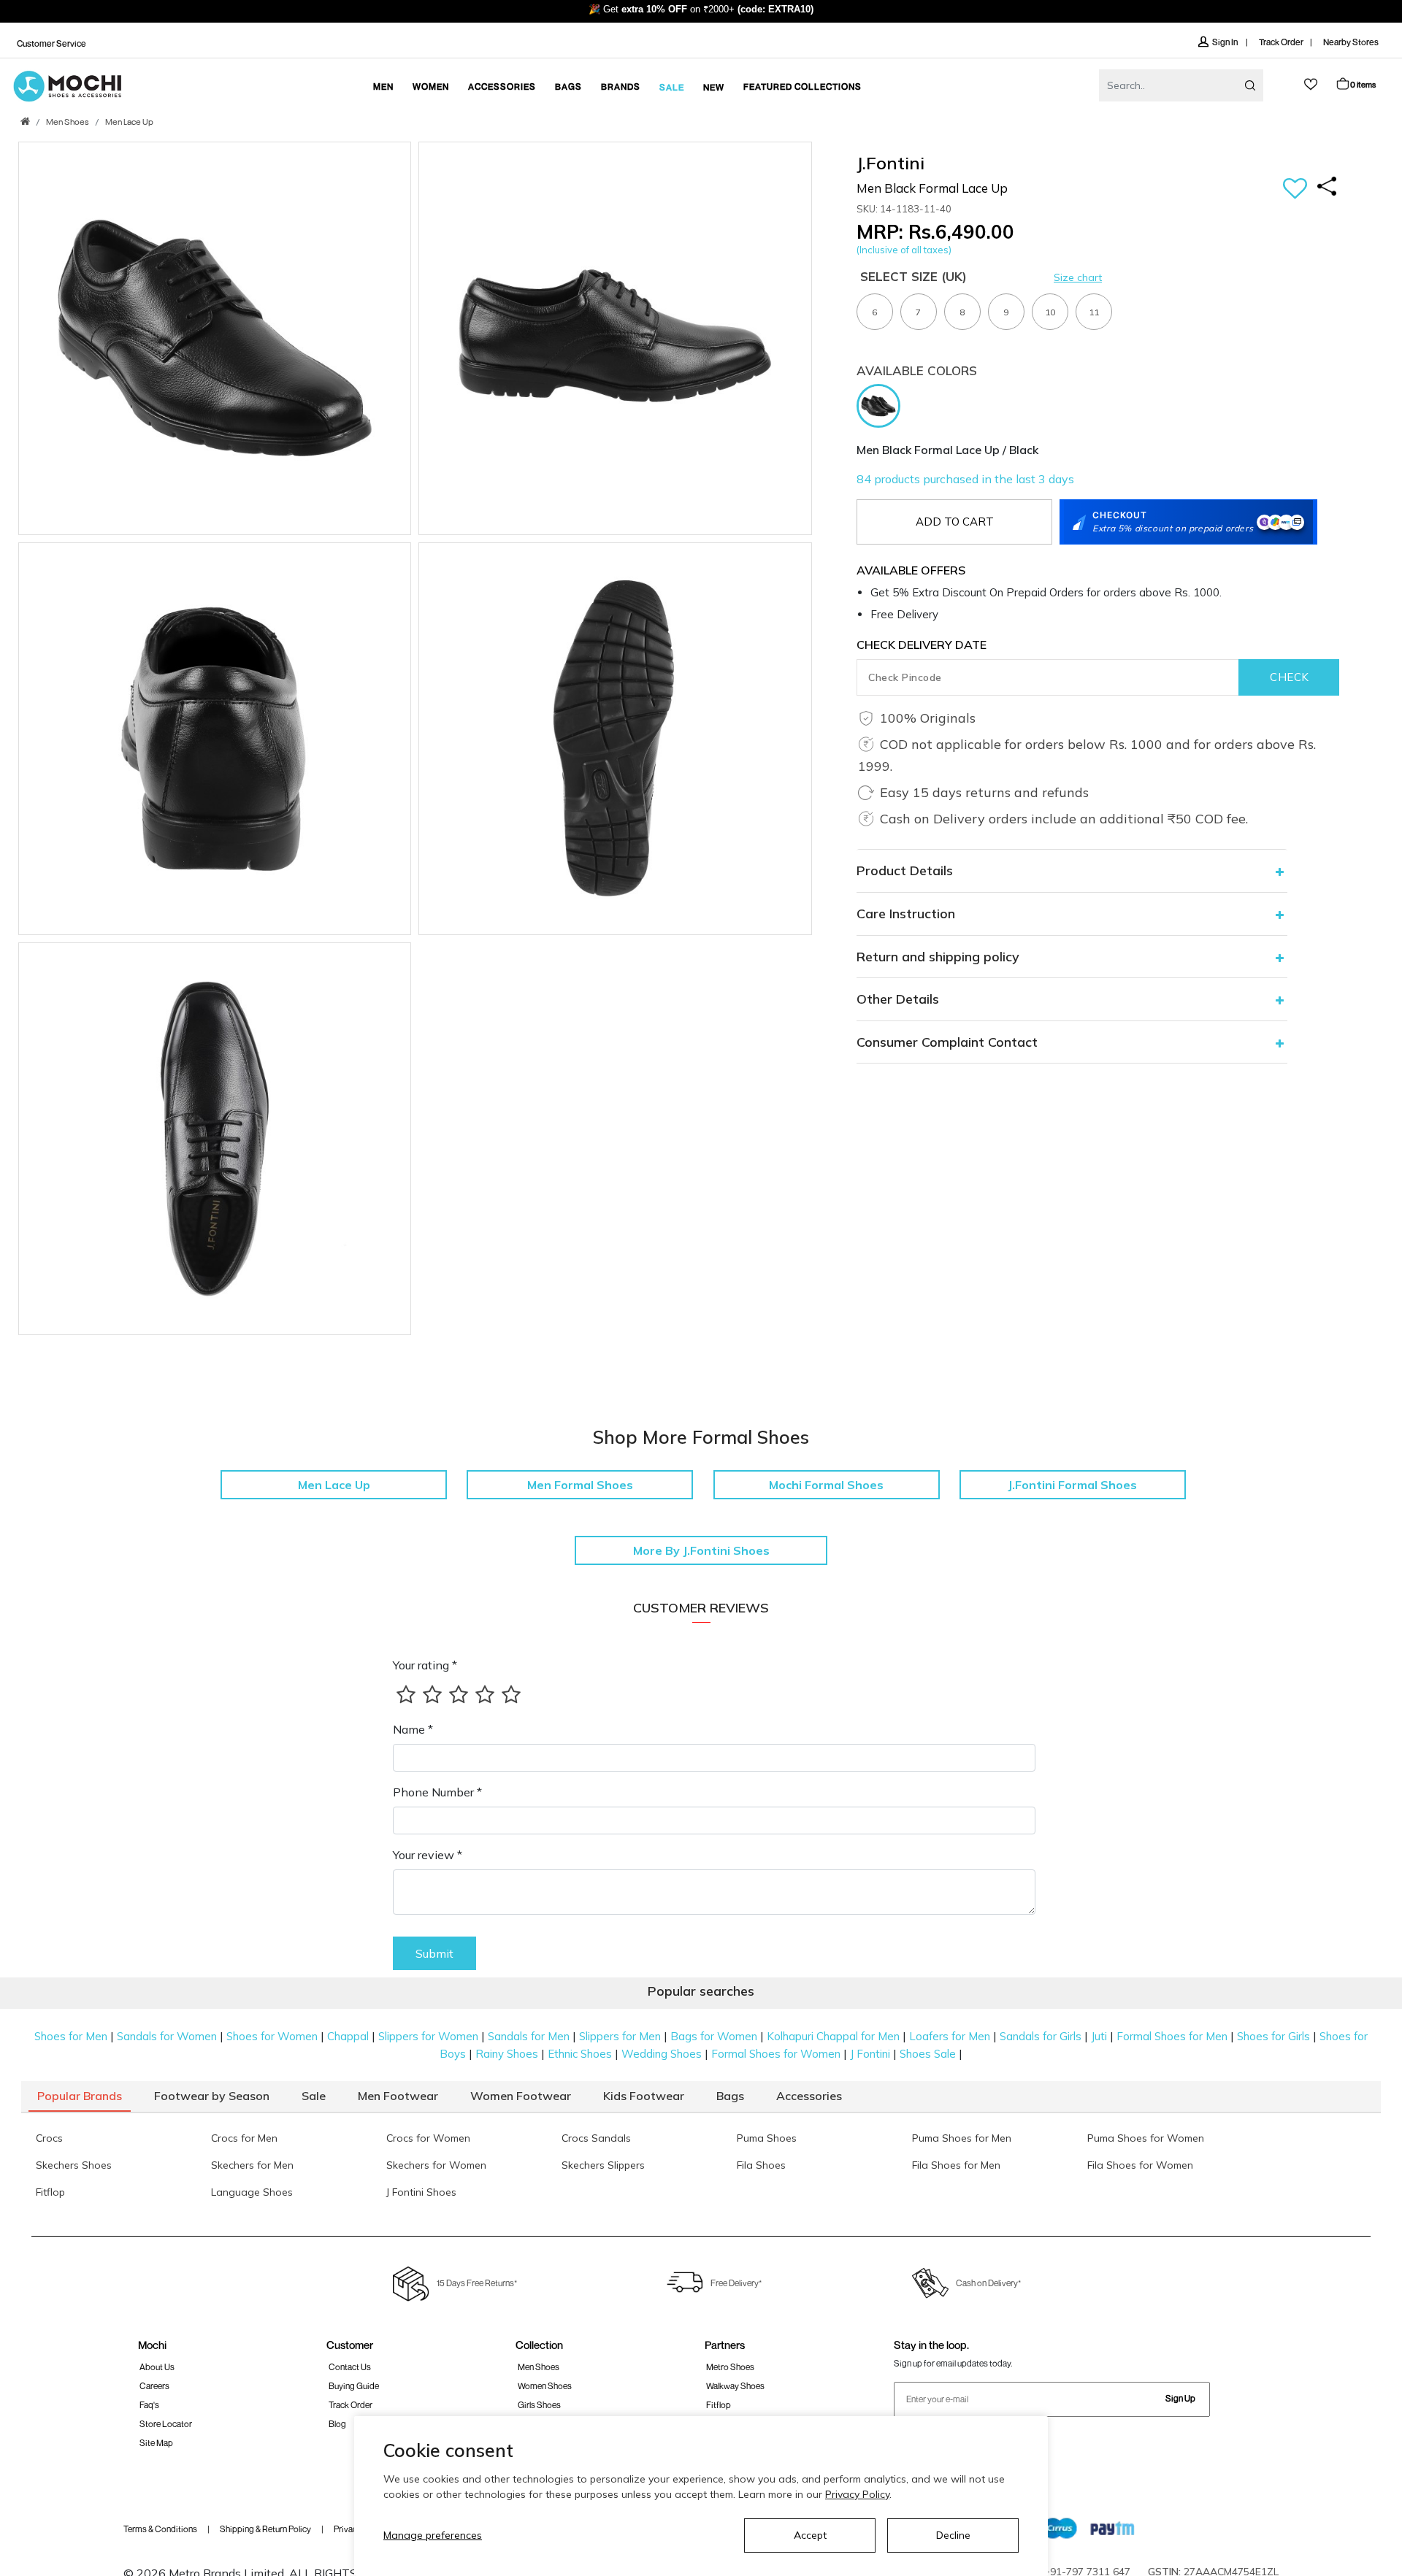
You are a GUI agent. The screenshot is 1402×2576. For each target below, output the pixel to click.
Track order (350, 2405)
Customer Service (51, 43)
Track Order (1281, 42)
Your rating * (425, 1665)
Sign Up (1180, 2398)
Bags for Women (714, 2036)
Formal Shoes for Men (1172, 2036)
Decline (953, 2535)
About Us (157, 2367)
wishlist (1311, 84)
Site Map (156, 2443)
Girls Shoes (539, 2405)
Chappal (348, 2036)
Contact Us (350, 2367)
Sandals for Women (167, 2036)
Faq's (149, 2405)
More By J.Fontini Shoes (701, 1550)
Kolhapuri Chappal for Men (833, 2036)
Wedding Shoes (662, 2054)
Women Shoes (545, 2386)
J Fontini (870, 2054)
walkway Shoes (735, 2386)
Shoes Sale (928, 2054)
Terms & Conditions (160, 2529)
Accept (810, 2535)
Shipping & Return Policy (265, 2529)
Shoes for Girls (1273, 2036)
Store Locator (166, 2424)
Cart (1363, 84)
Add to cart (955, 522)
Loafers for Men (950, 2036)
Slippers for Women (428, 2036)
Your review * (428, 1855)
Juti (1099, 2036)
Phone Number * (437, 1792)
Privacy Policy (857, 2494)
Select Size (913, 276)
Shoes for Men (71, 2036)
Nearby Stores (1351, 42)
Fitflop (719, 2405)
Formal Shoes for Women (776, 2054)
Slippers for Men (620, 2036)
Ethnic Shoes (580, 2054)
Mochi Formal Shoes (826, 1485)
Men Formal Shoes (580, 1485)
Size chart (1078, 277)
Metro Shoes (730, 2367)
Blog (337, 2424)
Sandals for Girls (1041, 2036)
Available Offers (911, 570)
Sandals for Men (529, 2036)
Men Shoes (68, 123)
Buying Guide (354, 2386)
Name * (413, 1729)
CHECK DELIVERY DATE (922, 645)
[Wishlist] (1295, 189)
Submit (434, 1953)
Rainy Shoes (507, 2054)
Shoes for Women (272, 2036)
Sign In (1226, 42)
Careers (154, 2386)
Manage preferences (433, 2535)
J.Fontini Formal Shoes (1072, 1485)
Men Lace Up (129, 123)
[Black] (882, 404)
